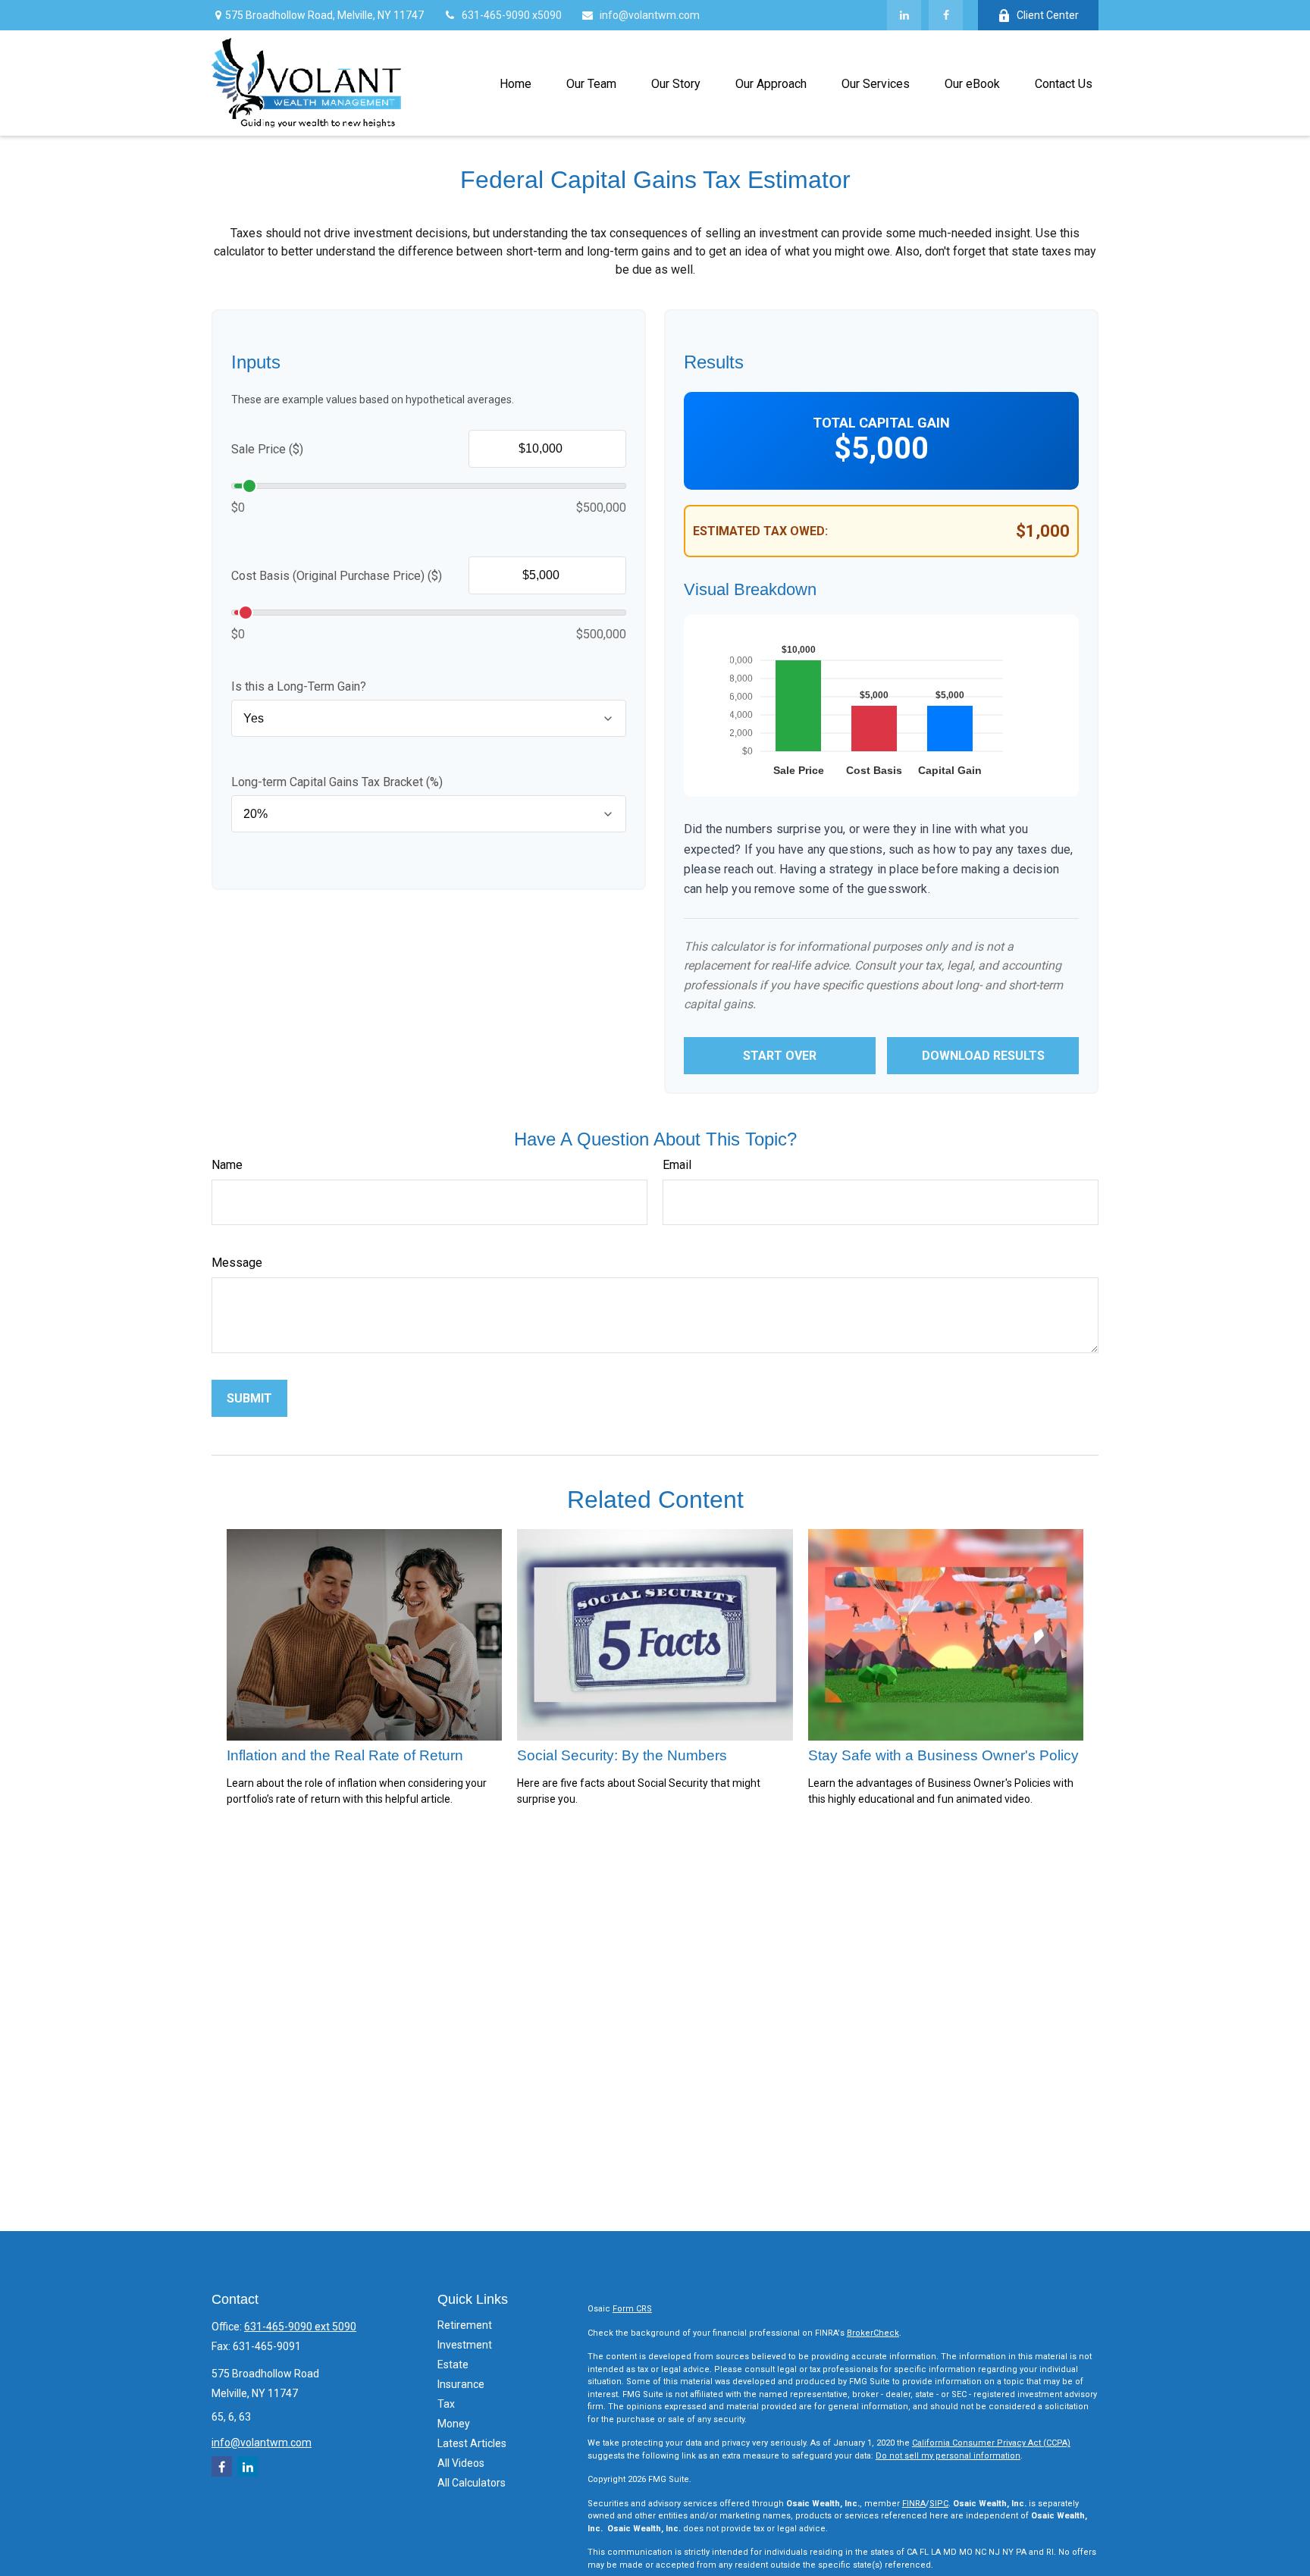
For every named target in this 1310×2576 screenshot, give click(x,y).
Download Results (983, 1056)
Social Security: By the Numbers (622, 1755)
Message (237, 1263)
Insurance (461, 2384)
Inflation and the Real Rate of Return (345, 1755)
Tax (446, 2404)
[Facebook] (946, 15)
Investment (465, 2345)
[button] (516, 83)
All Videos (461, 2463)
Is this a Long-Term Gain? (299, 686)
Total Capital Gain (881, 423)
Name (227, 1165)
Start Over (780, 1056)
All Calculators (472, 2483)
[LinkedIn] (904, 15)
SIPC (939, 2504)
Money (454, 2424)
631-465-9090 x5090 (512, 15)
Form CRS (632, 2309)
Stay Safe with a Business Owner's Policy (943, 1755)
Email (677, 1165)
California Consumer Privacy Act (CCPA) (991, 2443)
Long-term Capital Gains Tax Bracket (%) (337, 782)
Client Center (1048, 15)
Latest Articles (472, 2443)
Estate (453, 2364)
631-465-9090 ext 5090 (300, 2327)
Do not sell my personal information (948, 2456)
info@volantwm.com (650, 15)
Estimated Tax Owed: (760, 531)
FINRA (914, 2504)
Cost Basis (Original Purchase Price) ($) (337, 576)
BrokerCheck (873, 2333)
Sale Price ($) (267, 449)
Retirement (465, 2325)
